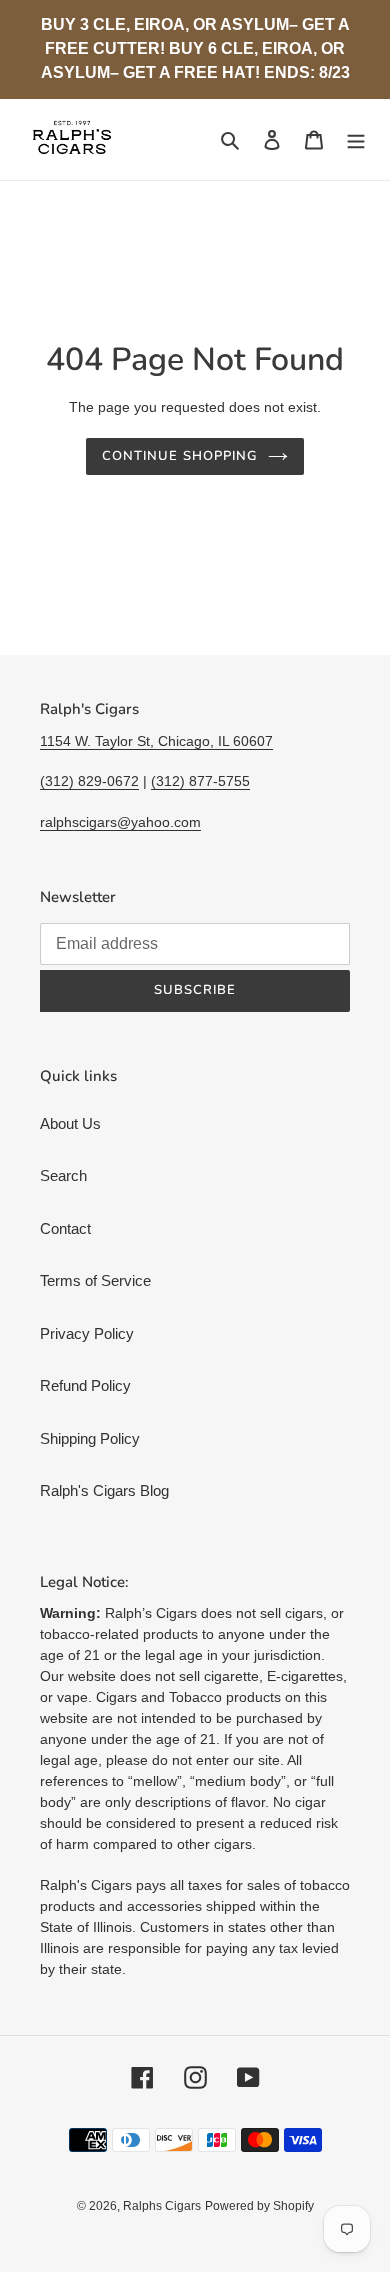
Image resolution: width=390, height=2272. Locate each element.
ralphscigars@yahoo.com (120, 822)
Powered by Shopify (259, 2206)
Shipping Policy (90, 1438)
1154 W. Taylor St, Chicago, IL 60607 (156, 741)
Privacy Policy (87, 1333)
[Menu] (356, 139)
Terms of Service (95, 1280)
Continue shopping (180, 456)
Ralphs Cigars (162, 2206)
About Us (70, 1123)
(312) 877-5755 (200, 781)
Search (63, 1175)
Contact (65, 1228)
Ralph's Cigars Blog (104, 1490)
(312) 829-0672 (89, 781)
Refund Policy (85, 1385)
